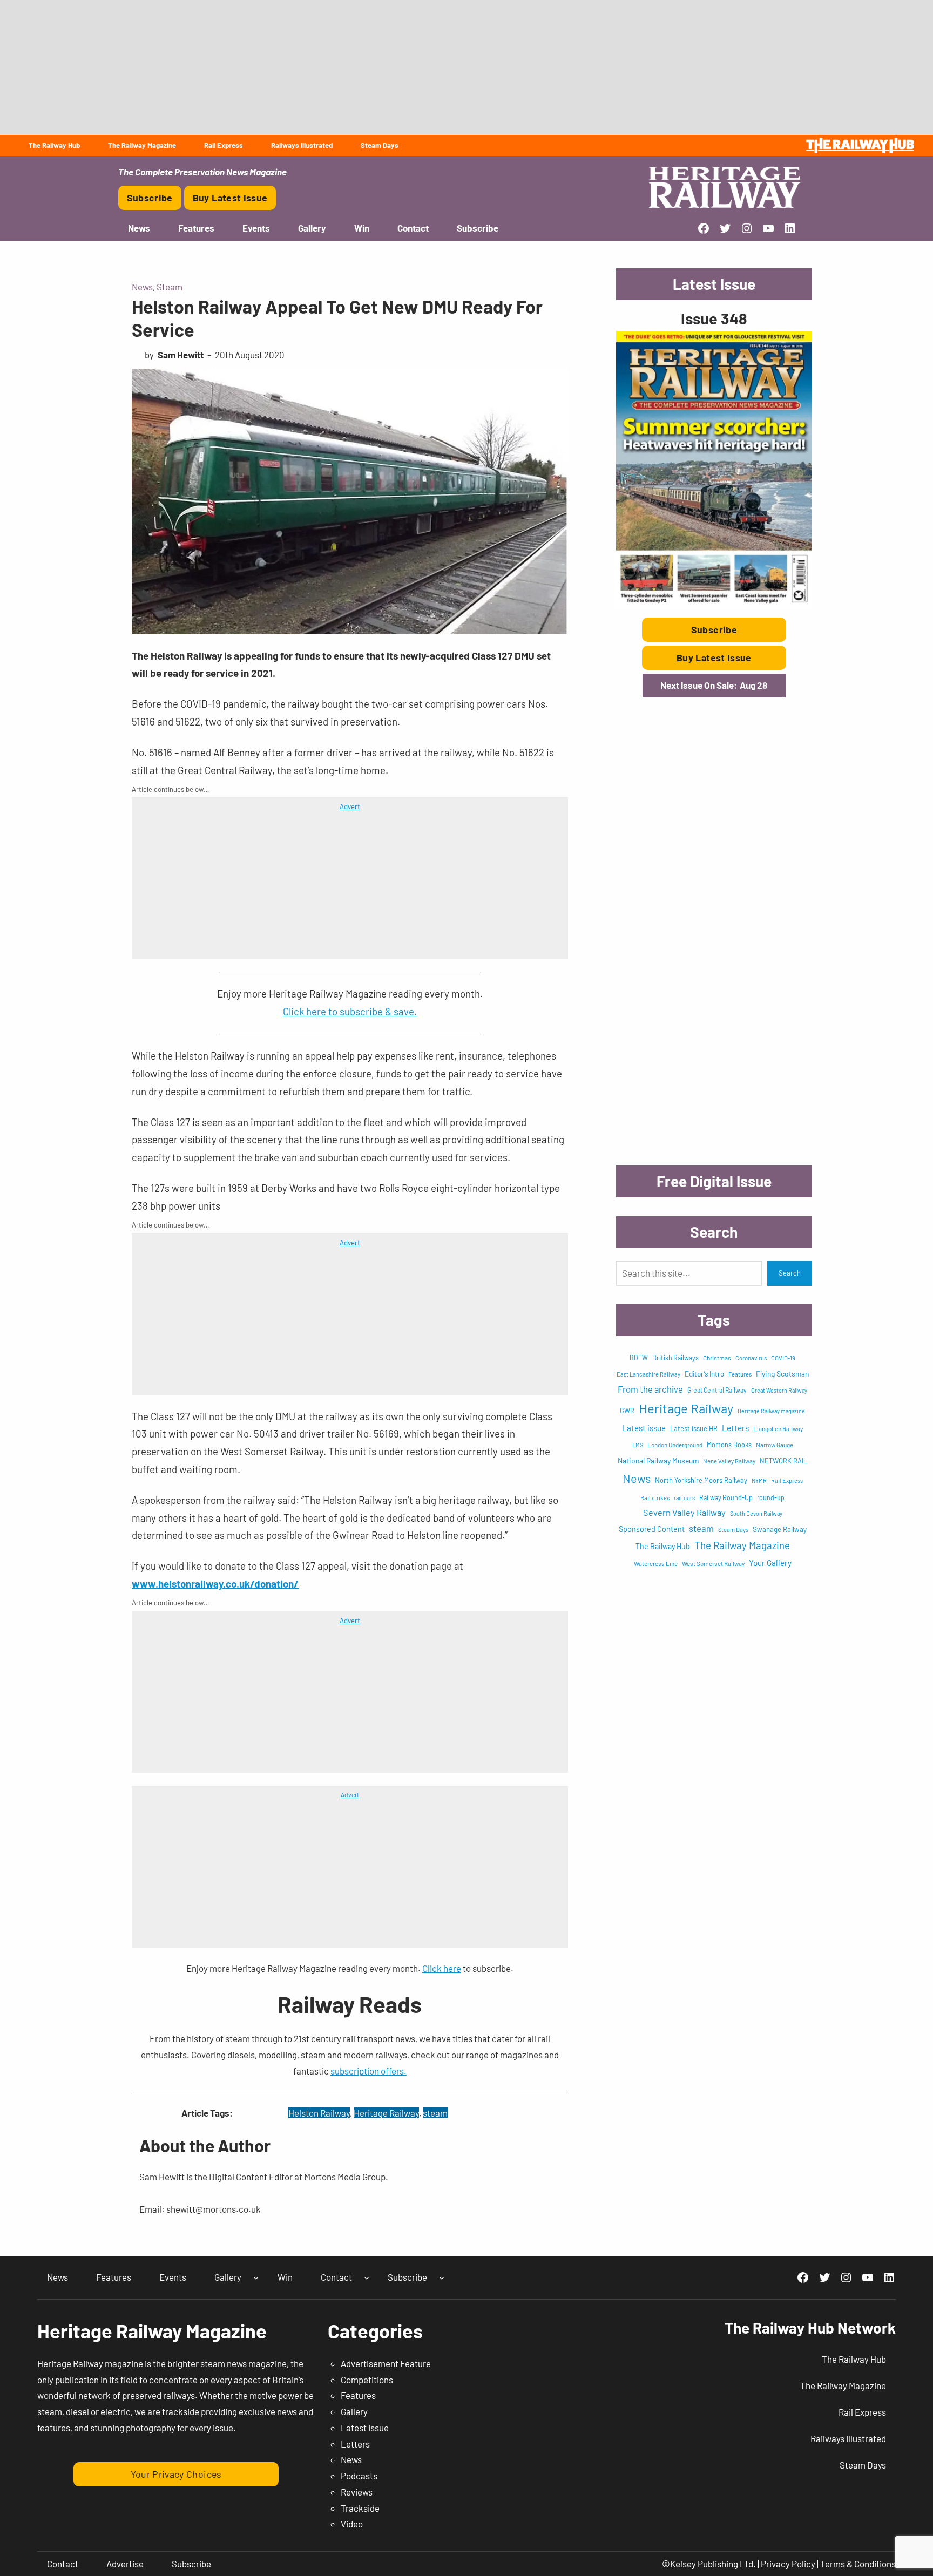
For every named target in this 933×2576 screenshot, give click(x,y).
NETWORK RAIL (783, 1461)
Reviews (357, 2492)
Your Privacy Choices (176, 2474)
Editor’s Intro (704, 1374)
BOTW (639, 1358)
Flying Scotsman (782, 1374)
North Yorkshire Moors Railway (701, 1480)
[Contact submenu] (367, 2277)
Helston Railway (319, 2113)
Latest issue (644, 1428)
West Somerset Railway (713, 1563)
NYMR (759, 1480)
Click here (442, 1968)
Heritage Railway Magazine (152, 2331)
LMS (638, 1445)
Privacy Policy (788, 2564)
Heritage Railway (386, 2113)
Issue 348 (714, 318)
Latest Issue (365, 2428)
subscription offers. (369, 2071)
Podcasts (359, 2476)
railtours (684, 1498)
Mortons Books (729, 1445)
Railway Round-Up (726, 1497)
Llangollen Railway (778, 1428)
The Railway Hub (663, 1546)
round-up (771, 1497)
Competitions (367, 2380)
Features (740, 1374)
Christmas (717, 1358)
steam (435, 2113)
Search (790, 1273)
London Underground (675, 1445)
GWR (627, 1411)
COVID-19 (783, 1358)
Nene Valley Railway (729, 1461)
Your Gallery (770, 1563)
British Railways (675, 1358)
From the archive (650, 1389)
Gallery (354, 2411)
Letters (735, 1428)
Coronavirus (751, 1358)
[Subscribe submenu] (442, 2277)
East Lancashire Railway (648, 1374)
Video (352, 2524)
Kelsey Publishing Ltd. (713, 2564)
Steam (170, 287)
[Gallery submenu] (256, 2277)
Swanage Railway (780, 1529)
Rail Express (787, 1480)
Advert (350, 806)
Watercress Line (656, 1563)
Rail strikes (655, 1498)
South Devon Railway (756, 1513)
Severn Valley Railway (684, 1512)
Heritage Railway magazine (771, 1411)
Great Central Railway (717, 1390)
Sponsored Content (652, 1529)
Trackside (360, 2508)
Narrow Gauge (775, 1445)
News (142, 287)
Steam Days (733, 1530)
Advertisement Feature (386, 2363)
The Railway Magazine (742, 1545)
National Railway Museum (658, 1460)
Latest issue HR (694, 1428)
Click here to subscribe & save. (350, 1011)
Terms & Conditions (858, 2564)
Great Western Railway (779, 1390)
